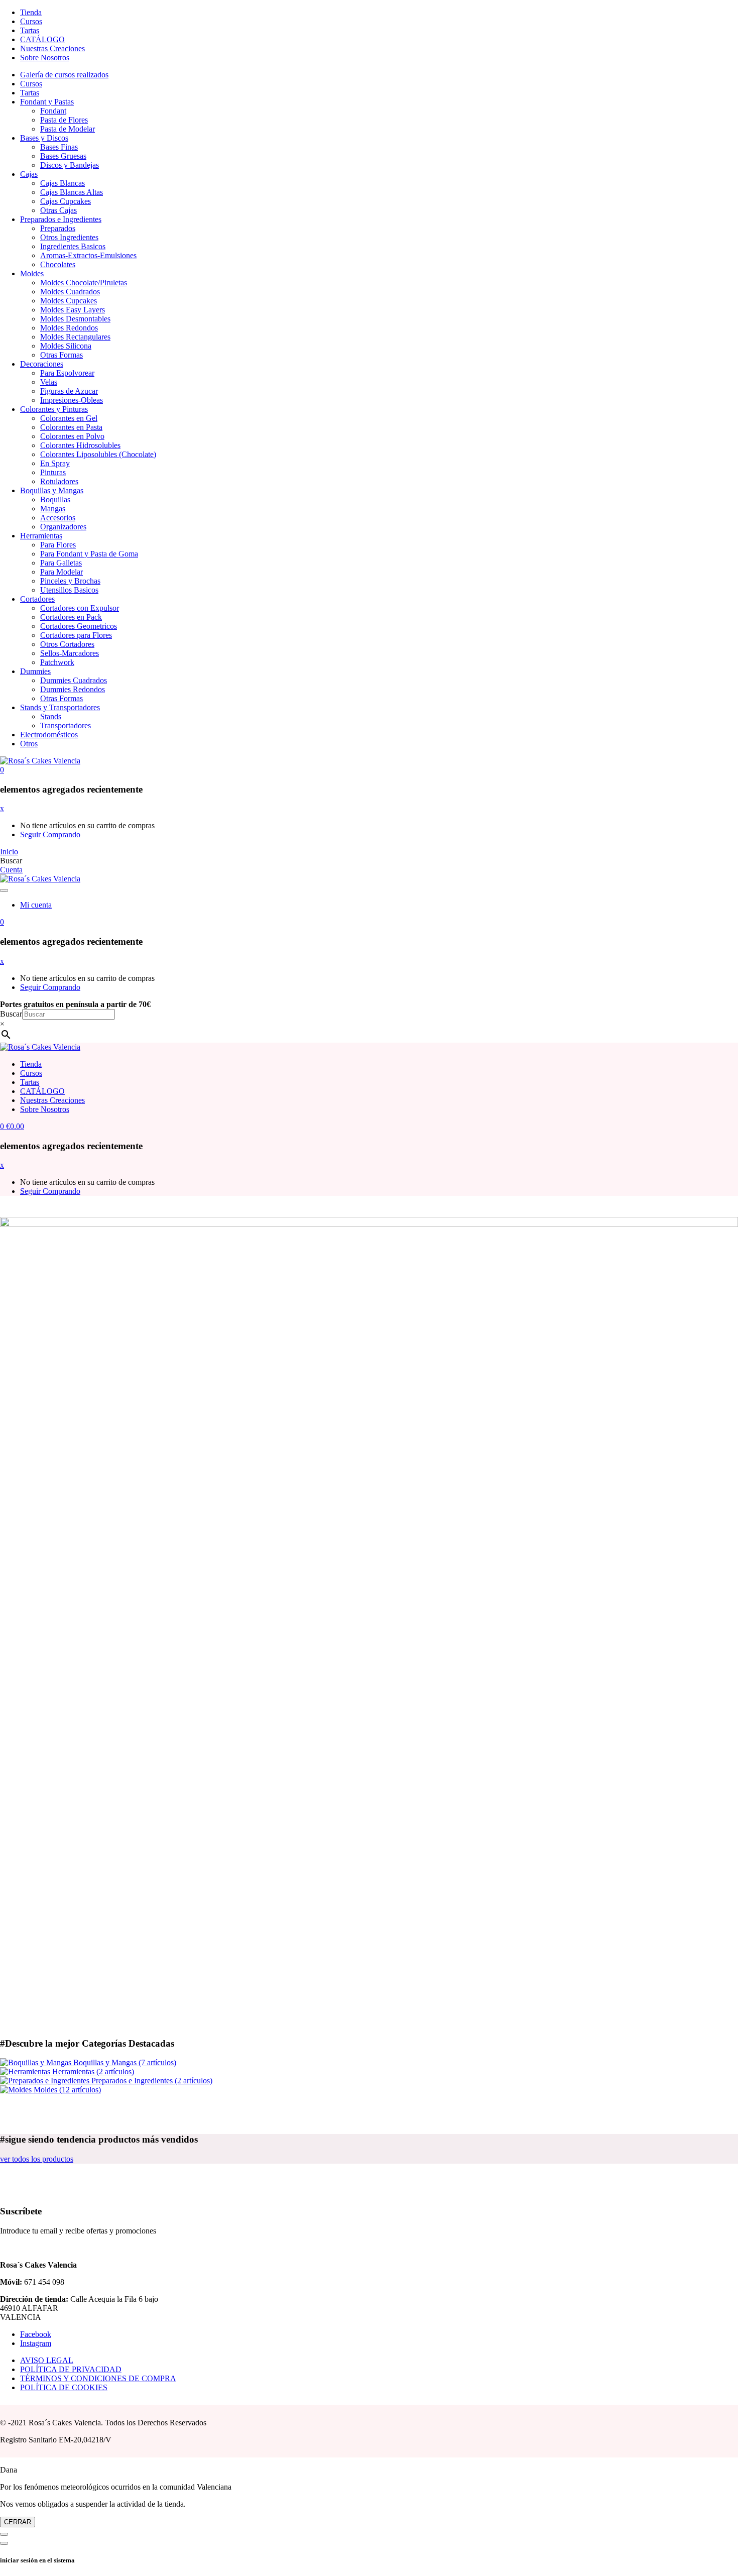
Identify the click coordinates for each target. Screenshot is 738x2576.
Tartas (30, 30)
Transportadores (66, 725)
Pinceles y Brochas (70, 581)
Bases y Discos (44, 138)
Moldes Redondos (69, 328)
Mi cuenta (36, 905)
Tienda (31, 12)
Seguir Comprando (50, 834)
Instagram (36, 2343)
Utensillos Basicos (69, 590)
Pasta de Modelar (68, 129)
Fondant (53, 111)
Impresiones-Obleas (72, 400)
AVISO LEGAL (47, 2360)
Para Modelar (61, 572)
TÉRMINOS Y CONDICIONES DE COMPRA (98, 2378)
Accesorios (58, 518)
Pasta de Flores (64, 120)
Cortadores (37, 599)
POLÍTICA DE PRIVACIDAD (71, 2369)
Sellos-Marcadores (70, 653)
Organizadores (63, 527)
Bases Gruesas (63, 156)
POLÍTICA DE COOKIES (64, 2387)
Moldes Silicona (66, 346)
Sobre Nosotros (45, 58)
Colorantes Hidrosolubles (80, 445)
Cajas (29, 174)
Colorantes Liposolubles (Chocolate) (98, 454)
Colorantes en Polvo (72, 436)
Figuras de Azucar (69, 391)
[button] (2, 770)
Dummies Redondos (73, 689)
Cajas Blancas (63, 183)
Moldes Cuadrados (70, 292)
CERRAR (18, 2522)
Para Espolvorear (67, 373)
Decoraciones (42, 364)
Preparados (58, 228)
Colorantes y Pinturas (54, 409)
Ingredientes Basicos (73, 246)
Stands (51, 716)
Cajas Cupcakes (66, 201)
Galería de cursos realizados (64, 75)
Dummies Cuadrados (74, 680)
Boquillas (55, 499)
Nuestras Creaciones (52, 48)
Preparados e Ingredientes (61, 219)
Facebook (36, 2334)
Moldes (32, 273)
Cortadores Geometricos (79, 626)
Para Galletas (61, 563)
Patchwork (57, 662)
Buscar (11, 1014)
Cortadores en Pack (71, 617)
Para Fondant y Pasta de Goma (89, 554)
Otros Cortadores (67, 644)
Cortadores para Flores (76, 635)
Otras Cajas (58, 210)
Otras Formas (61, 355)
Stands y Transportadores (60, 707)
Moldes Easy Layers (73, 310)
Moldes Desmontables (75, 319)
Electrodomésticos (49, 735)
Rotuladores (59, 481)
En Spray (55, 463)
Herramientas (41, 536)
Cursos (31, 21)
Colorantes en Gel (69, 418)
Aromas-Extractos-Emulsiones (88, 255)
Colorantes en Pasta (71, 427)
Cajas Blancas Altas (72, 192)
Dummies (35, 671)
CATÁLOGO (42, 39)
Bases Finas (59, 147)
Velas (49, 382)
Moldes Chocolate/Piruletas (84, 283)
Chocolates (58, 264)
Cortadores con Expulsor (80, 608)
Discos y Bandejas (70, 165)
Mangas (53, 509)
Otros (29, 744)
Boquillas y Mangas (52, 490)
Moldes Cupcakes (69, 301)
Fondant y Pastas (47, 102)
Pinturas (53, 472)
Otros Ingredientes (69, 237)
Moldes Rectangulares (75, 337)
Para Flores (58, 545)
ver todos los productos (37, 2159)
